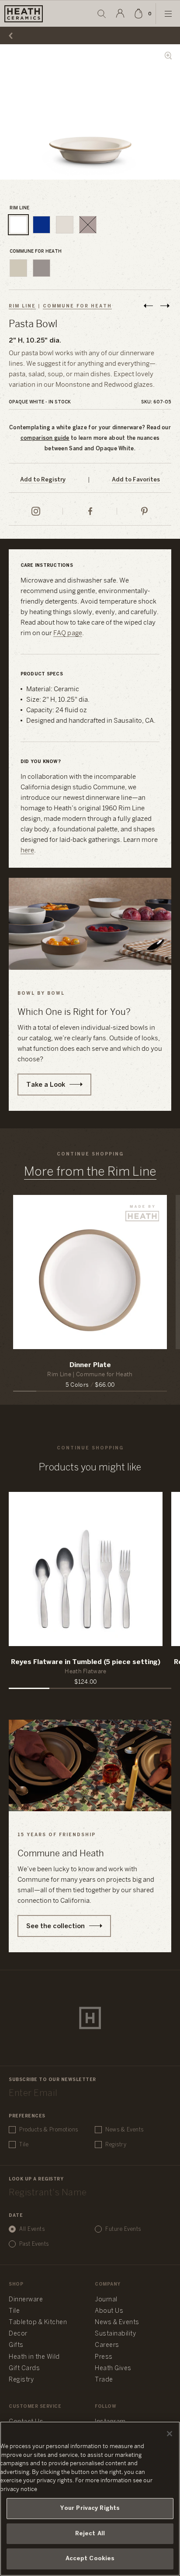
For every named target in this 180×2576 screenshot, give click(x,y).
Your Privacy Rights (90, 2508)
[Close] (170, 2434)
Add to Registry (43, 480)
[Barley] (18, 268)
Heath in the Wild (34, 2357)
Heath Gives (113, 2369)
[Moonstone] (42, 225)
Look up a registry (36, 2179)
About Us (109, 2311)
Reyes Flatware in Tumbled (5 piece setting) (86, 1662)
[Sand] (65, 225)
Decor (18, 2334)
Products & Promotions (49, 2130)
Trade (104, 2380)
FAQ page (68, 633)
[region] (90, 2499)
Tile (24, 2145)
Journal (106, 2300)
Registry (116, 2145)
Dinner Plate (90, 1365)
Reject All (90, 2534)
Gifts (16, 2345)
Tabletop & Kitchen (38, 2323)
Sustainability (115, 2334)
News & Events (125, 2130)
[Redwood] (88, 225)
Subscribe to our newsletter (52, 2080)
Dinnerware (26, 2300)
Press (104, 2357)
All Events (32, 2229)
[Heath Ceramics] (90, 2018)
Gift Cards (24, 2369)
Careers (107, 2345)
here (28, 851)
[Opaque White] (18, 225)
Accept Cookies (90, 2559)
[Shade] (42, 268)
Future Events (123, 2229)
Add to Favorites (136, 480)
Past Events (34, 2244)
